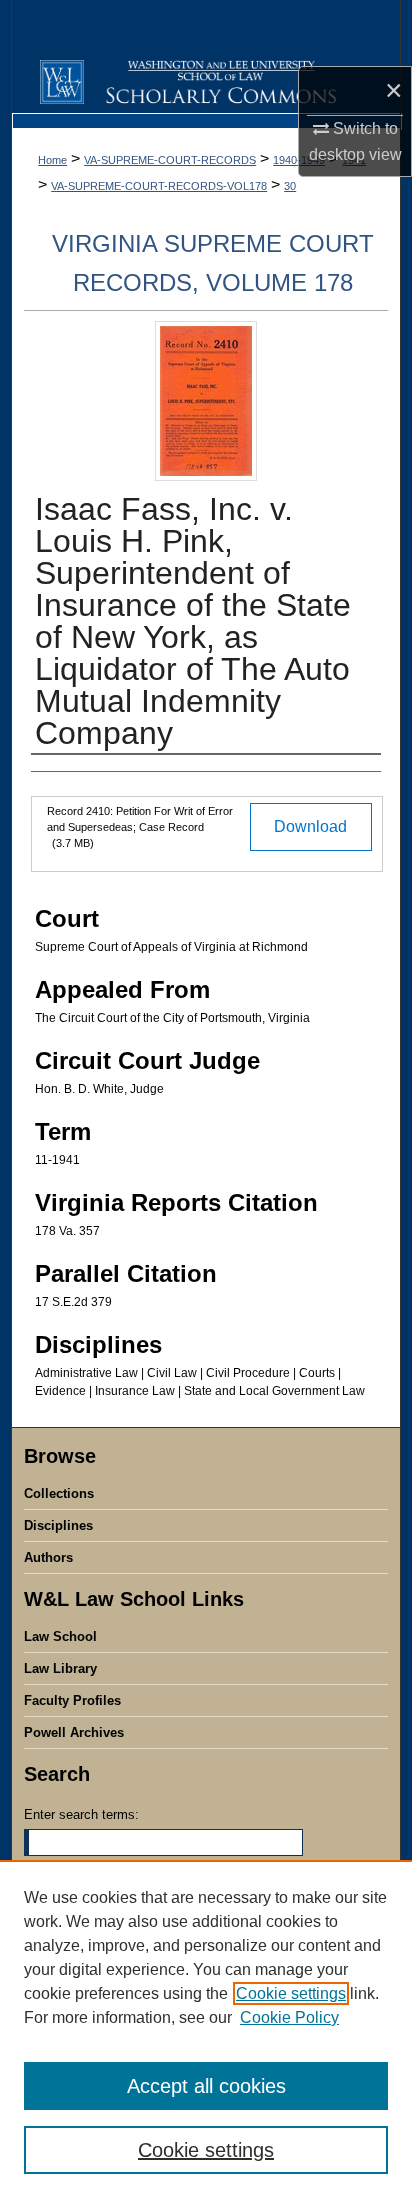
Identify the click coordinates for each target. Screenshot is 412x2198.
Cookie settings (291, 1993)
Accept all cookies (206, 2086)
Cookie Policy (289, 2017)
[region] (206, 2029)
